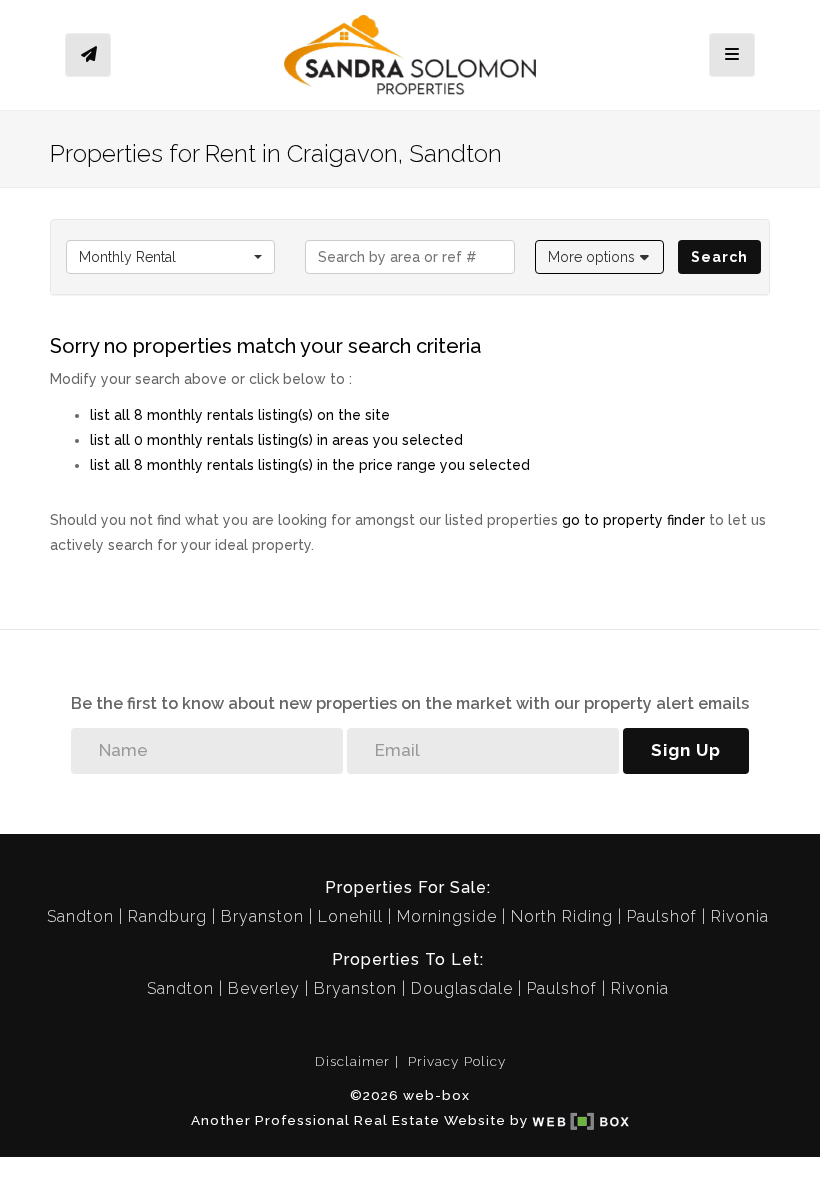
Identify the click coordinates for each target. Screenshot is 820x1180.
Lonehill (350, 916)
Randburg (167, 916)
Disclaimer (352, 1061)
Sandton (80, 916)
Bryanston (262, 916)
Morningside (447, 916)
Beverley (264, 988)
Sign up (686, 750)
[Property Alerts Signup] (88, 55)
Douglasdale (462, 988)
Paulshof (662, 916)
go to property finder (633, 520)
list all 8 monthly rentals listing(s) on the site (240, 415)
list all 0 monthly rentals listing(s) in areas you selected (276, 440)
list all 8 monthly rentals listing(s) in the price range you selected (310, 465)
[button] (599, 257)
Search (719, 257)
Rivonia (740, 916)
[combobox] (170, 257)
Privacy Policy (457, 1061)
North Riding (562, 916)
